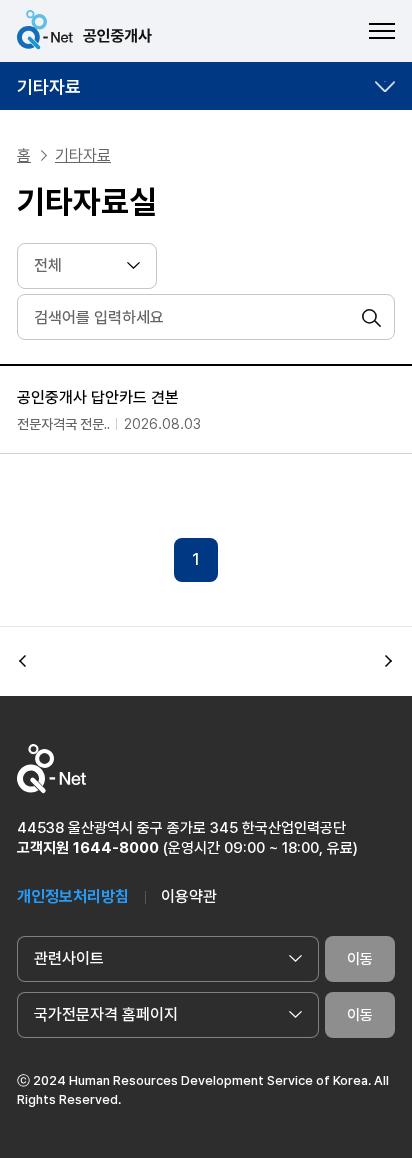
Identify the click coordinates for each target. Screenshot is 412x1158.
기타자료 (49, 86)
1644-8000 (116, 848)
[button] (23, 661)
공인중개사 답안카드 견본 (98, 397)
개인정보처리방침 (73, 896)
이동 (360, 959)
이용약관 (189, 896)
